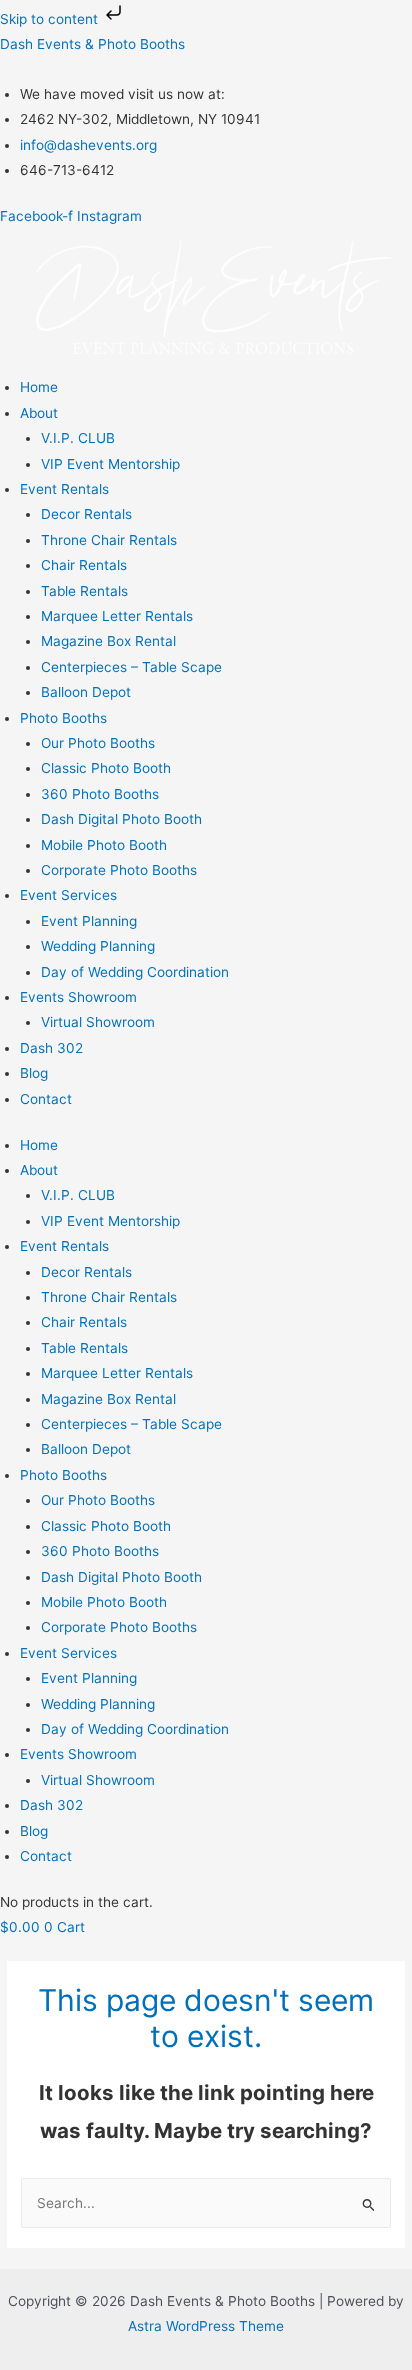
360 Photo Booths (100, 794)
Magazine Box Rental (108, 641)
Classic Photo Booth (106, 768)
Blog (34, 1073)
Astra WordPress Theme (206, 2326)
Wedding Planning (98, 946)
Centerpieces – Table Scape (131, 667)
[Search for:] (206, 2203)
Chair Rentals (84, 565)
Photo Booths (63, 718)
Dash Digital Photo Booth (121, 819)
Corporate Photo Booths (119, 870)
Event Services (68, 895)
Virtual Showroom (98, 1022)
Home (39, 387)
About (39, 413)
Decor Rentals (86, 514)
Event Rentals (64, 489)
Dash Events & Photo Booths (92, 44)
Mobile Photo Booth (104, 845)
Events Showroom (78, 997)
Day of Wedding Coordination (135, 972)
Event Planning (89, 921)
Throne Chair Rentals (109, 540)
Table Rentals (84, 591)
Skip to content (51, 19)
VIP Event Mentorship (110, 464)
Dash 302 (51, 1048)
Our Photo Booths (98, 743)
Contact (46, 1099)
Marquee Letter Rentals (117, 616)
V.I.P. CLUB (78, 438)
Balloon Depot (86, 692)
